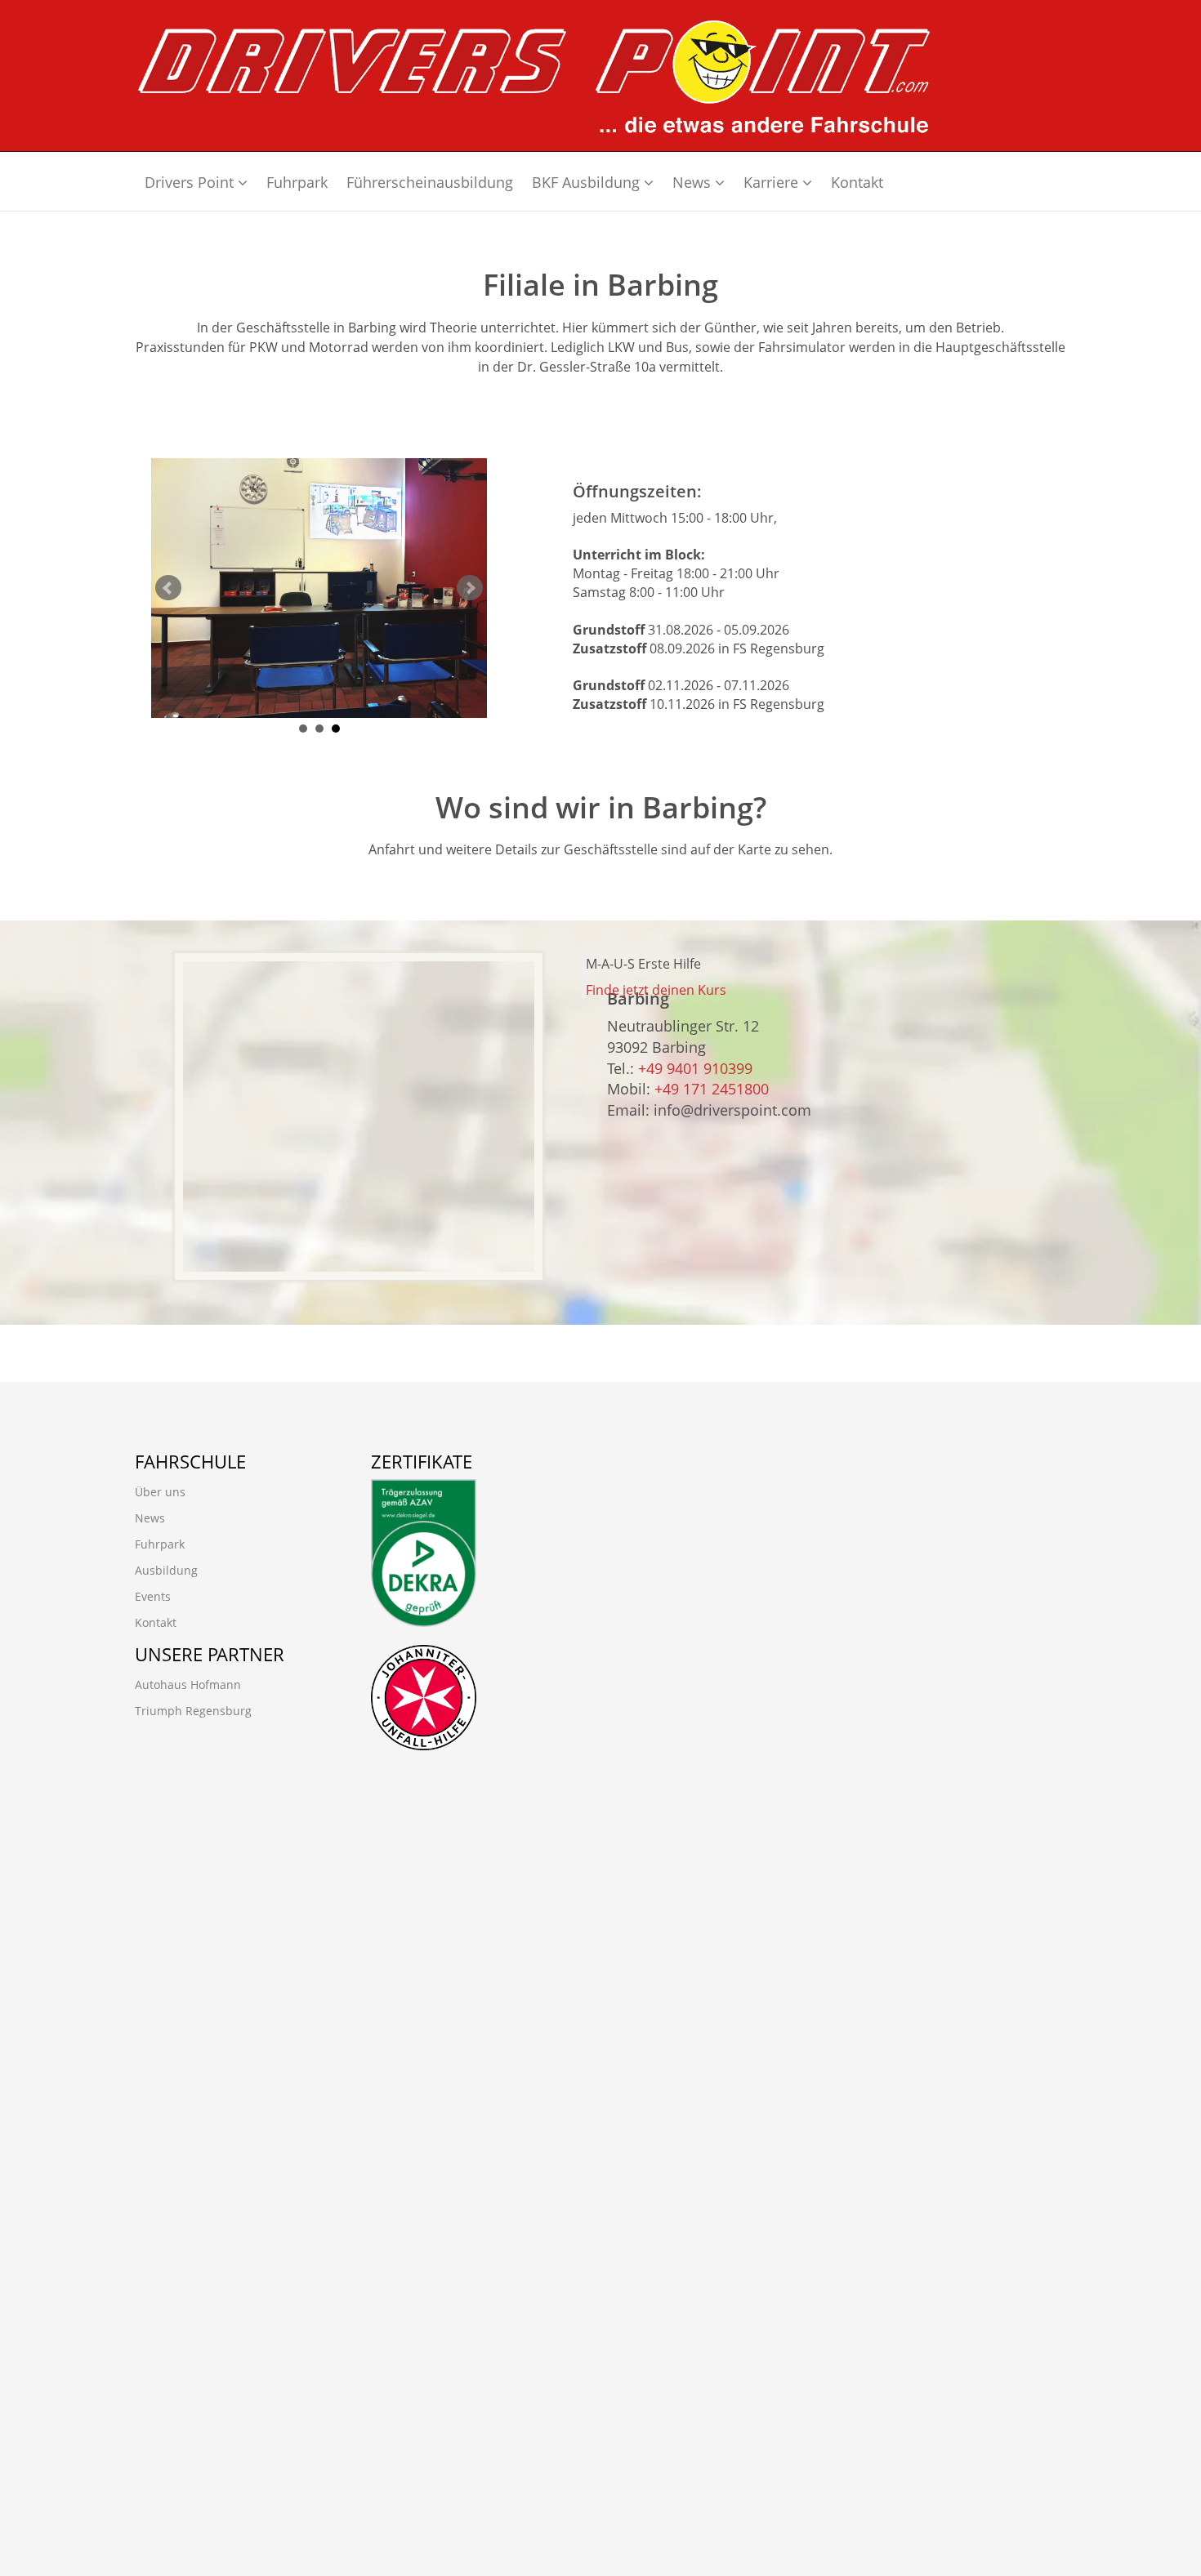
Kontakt (857, 182)
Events (153, 1596)
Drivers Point (191, 182)
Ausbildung (166, 1570)
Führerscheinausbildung (430, 182)
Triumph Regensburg (193, 1711)
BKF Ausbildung (588, 182)
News (694, 182)
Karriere (773, 182)
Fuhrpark (297, 182)
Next (470, 588)
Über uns (160, 1492)
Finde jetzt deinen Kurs (656, 990)
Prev (168, 588)
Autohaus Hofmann (188, 1685)
